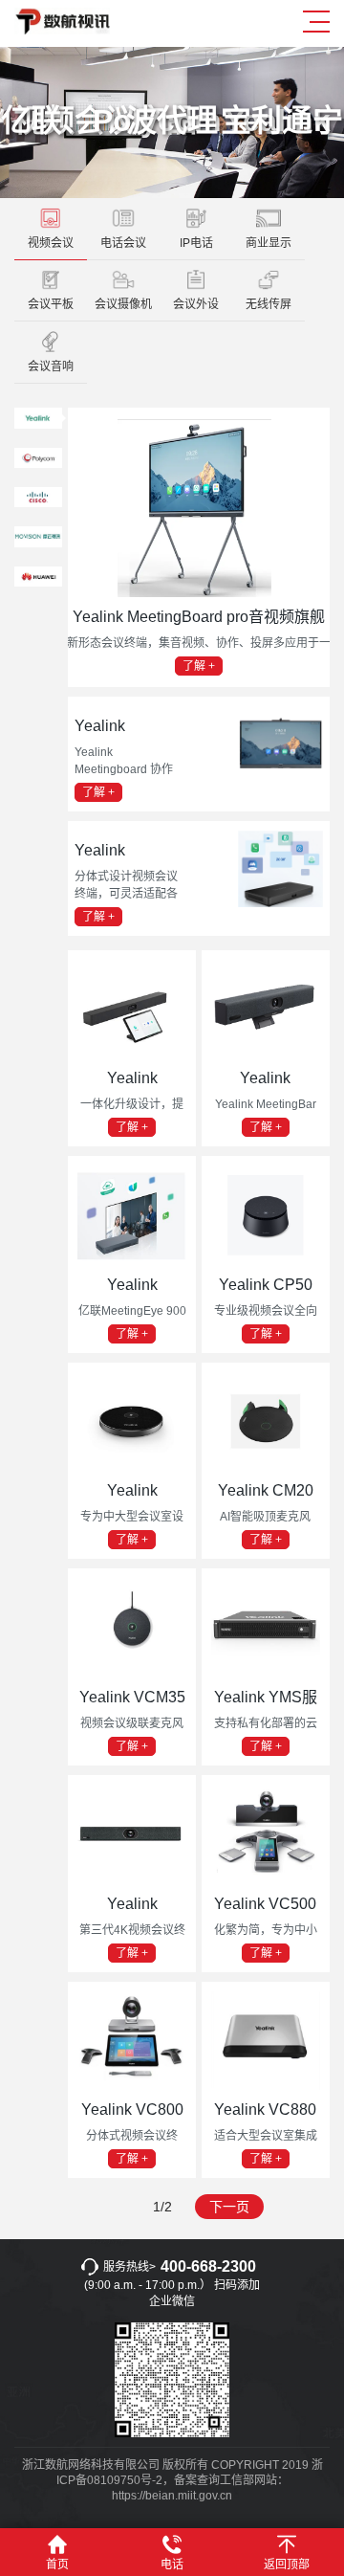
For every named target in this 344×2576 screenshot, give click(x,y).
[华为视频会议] (38, 581)
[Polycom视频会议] (38, 462)
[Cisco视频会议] (38, 501)
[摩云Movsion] (38, 542)
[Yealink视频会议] (38, 423)
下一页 (229, 2207)
